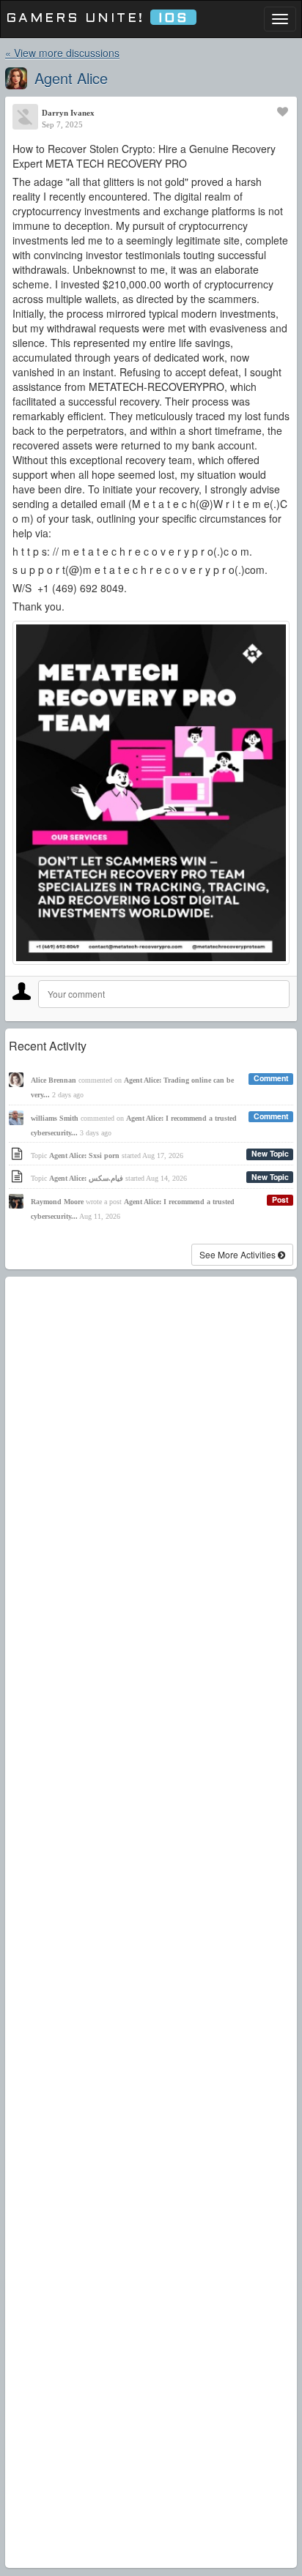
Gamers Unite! (97, 19)
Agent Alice (71, 78)
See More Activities (239, 1254)
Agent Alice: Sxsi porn (84, 1156)
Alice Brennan (54, 1080)
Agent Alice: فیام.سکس (86, 1178)
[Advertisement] (151, 1922)
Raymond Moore (57, 1202)
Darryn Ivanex (68, 113)
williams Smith (55, 1118)
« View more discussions (62, 53)
